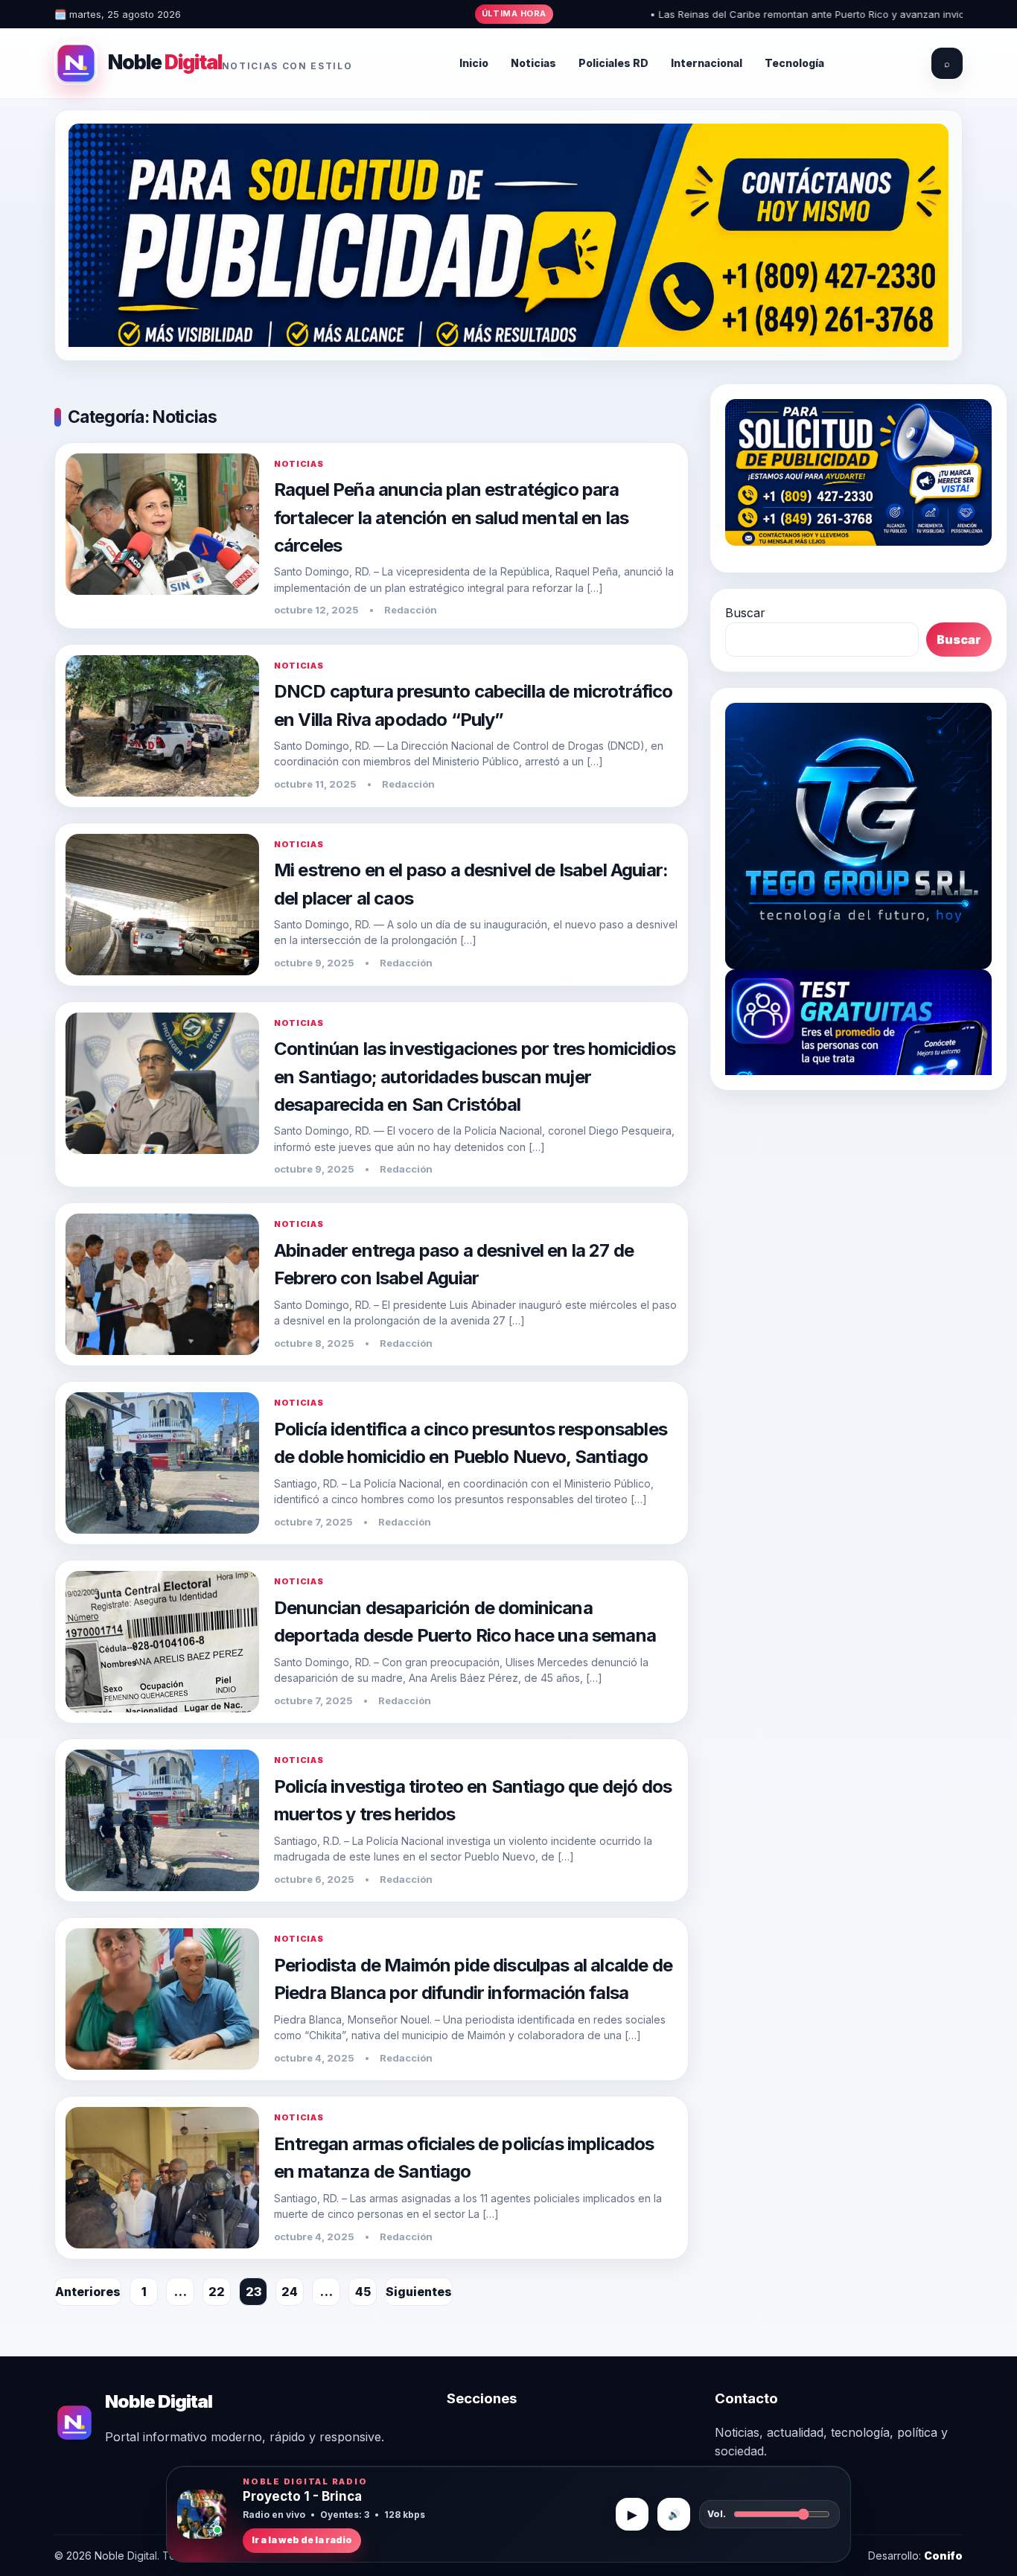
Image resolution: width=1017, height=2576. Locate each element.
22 (217, 2292)
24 (290, 2292)
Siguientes (419, 2292)
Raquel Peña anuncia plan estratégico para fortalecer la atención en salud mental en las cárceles (451, 517)
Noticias (533, 63)
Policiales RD (613, 63)
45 (363, 2292)
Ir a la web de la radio (302, 2540)
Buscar (745, 613)
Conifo (943, 2556)
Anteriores (88, 2292)
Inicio (474, 63)
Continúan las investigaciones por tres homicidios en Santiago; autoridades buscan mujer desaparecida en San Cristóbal (475, 1076)
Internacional (707, 63)
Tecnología (794, 63)
